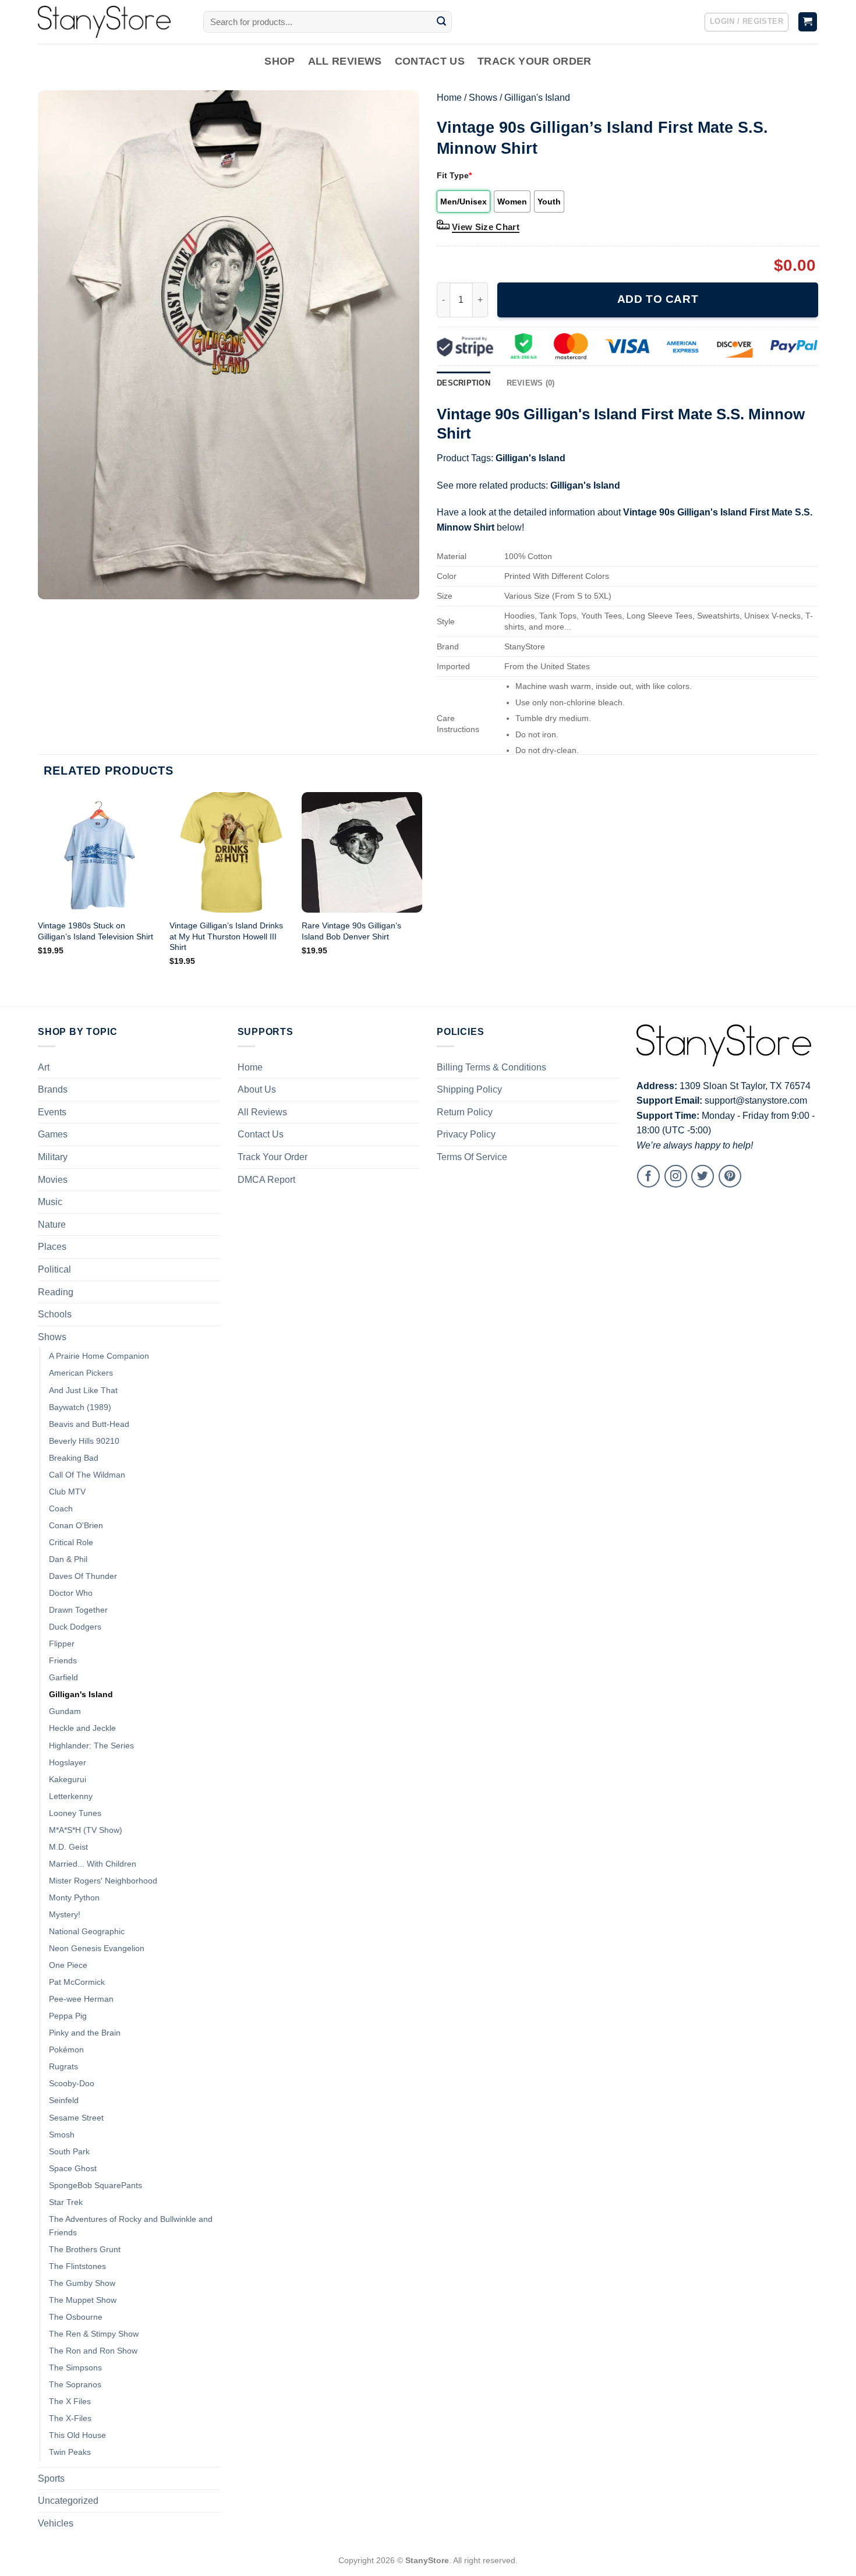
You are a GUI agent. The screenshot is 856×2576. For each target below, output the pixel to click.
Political (54, 1269)
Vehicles (56, 2523)
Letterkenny (71, 1796)
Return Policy (465, 1112)
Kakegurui (68, 1779)
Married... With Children (93, 1864)
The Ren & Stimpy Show (94, 2334)
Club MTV (67, 1492)
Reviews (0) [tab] (531, 383)
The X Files (70, 2401)
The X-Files (70, 2418)
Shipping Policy (469, 1089)
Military (53, 1157)
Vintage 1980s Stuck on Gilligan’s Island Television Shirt (95, 931)
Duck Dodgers (75, 1627)
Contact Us (430, 61)
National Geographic (87, 1931)
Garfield (63, 1677)
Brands (53, 1089)
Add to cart (658, 299)
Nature (52, 1225)
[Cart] (808, 22)
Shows (483, 98)
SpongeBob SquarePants (95, 2185)
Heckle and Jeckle (82, 1728)
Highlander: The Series (91, 1745)
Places (52, 1247)
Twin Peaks (70, 2452)
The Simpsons (75, 2367)
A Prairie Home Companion (99, 1356)
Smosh (62, 2135)
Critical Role (71, 1542)
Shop (280, 61)
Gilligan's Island (537, 98)
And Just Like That (83, 1390)
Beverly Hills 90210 (84, 1441)
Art (44, 1067)
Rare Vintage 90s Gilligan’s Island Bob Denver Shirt (351, 931)
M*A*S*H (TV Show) (86, 1830)
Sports (51, 2478)
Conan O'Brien (76, 1525)
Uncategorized (68, 2501)
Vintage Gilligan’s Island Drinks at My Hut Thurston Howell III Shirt (226, 936)
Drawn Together (78, 1610)
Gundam (65, 1711)
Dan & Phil (68, 1559)
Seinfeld (64, 2100)
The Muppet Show (83, 2300)
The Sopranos (75, 2384)
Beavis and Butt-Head (89, 1424)
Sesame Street (76, 2118)
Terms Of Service (472, 1157)
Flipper (62, 1644)
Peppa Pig (68, 2016)
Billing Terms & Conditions (491, 1067)
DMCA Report (266, 1180)
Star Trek (66, 2202)
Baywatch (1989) (80, 1407)
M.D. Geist (68, 1847)
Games (53, 1134)
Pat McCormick (77, 1982)
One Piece (68, 1965)
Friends (63, 1660)
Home (449, 98)
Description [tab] (464, 383)
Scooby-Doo (72, 2083)
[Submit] (441, 22)
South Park (69, 2151)
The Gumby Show (82, 2283)
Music (50, 1202)
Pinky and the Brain (85, 2033)
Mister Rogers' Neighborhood (103, 1881)
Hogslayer (68, 1762)
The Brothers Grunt (85, 2249)
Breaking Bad (74, 1458)
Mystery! (65, 1914)
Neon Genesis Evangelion (97, 1948)
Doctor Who (71, 1593)
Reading (56, 1292)
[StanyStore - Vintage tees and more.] (112, 22)
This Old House (77, 2435)
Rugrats (63, 2066)
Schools (55, 1314)
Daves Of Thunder (83, 1576)
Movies (53, 1180)
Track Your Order (535, 61)
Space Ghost (73, 2168)
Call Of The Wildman (87, 1475)
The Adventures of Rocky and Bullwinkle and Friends (131, 2226)
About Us (257, 1089)
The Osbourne (76, 2317)
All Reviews (345, 61)
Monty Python (74, 1897)
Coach (61, 1508)
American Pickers (81, 1373)
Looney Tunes (75, 1813)
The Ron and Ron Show (93, 2351)
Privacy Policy (466, 1134)
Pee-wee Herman (81, 1999)
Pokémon (66, 2050)
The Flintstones (77, 2266)
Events (52, 1112)
